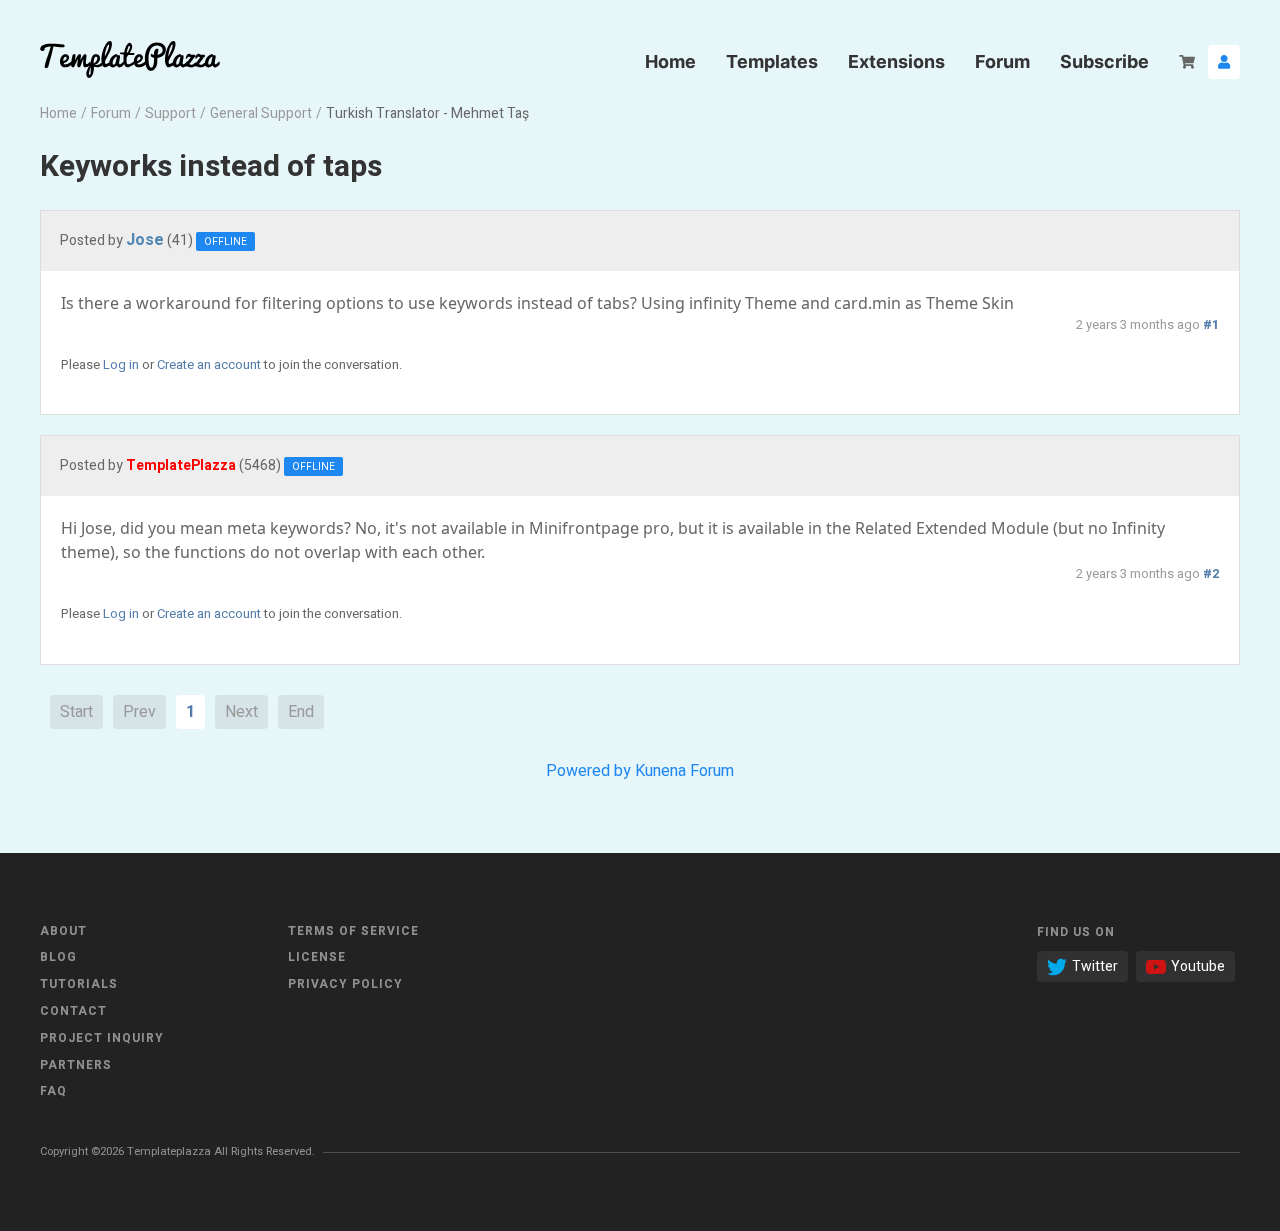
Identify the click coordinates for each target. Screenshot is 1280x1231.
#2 (1211, 574)
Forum (1002, 61)
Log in (121, 364)
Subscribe (1104, 61)
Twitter (1095, 966)
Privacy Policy (345, 984)
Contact (73, 1011)
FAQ (53, 1091)
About (63, 931)
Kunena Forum (684, 771)
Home (670, 61)
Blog (58, 957)
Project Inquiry (102, 1038)
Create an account (209, 364)
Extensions (896, 61)
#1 (1211, 325)
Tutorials (79, 984)
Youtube (1198, 966)
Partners (76, 1065)
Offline (225, 242)
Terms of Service (353, 931)
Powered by (588, 771)
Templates (772, 61)
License (317, 957)
